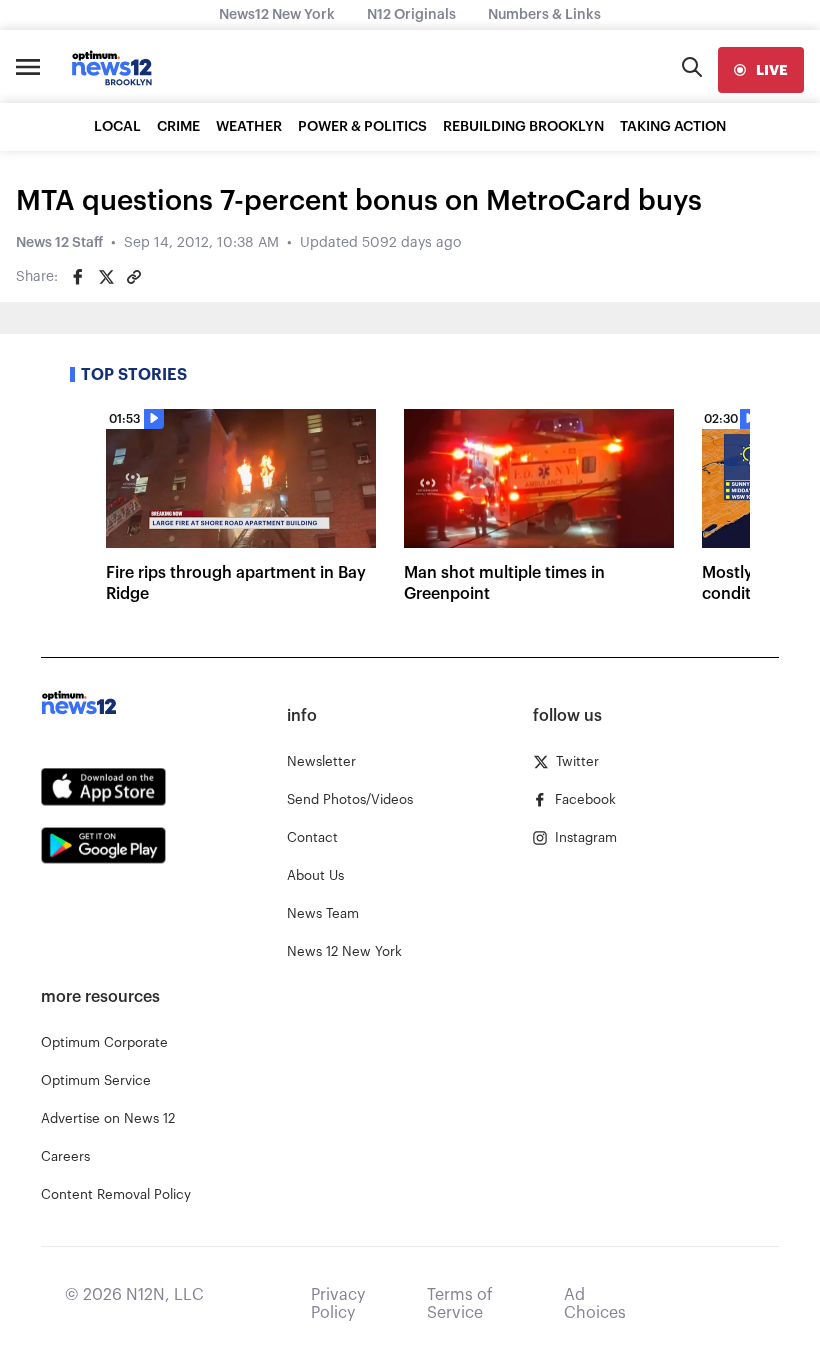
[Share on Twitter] (106, 277)
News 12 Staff (59, 243)
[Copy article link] (134, 277)
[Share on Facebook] (78, 277)
